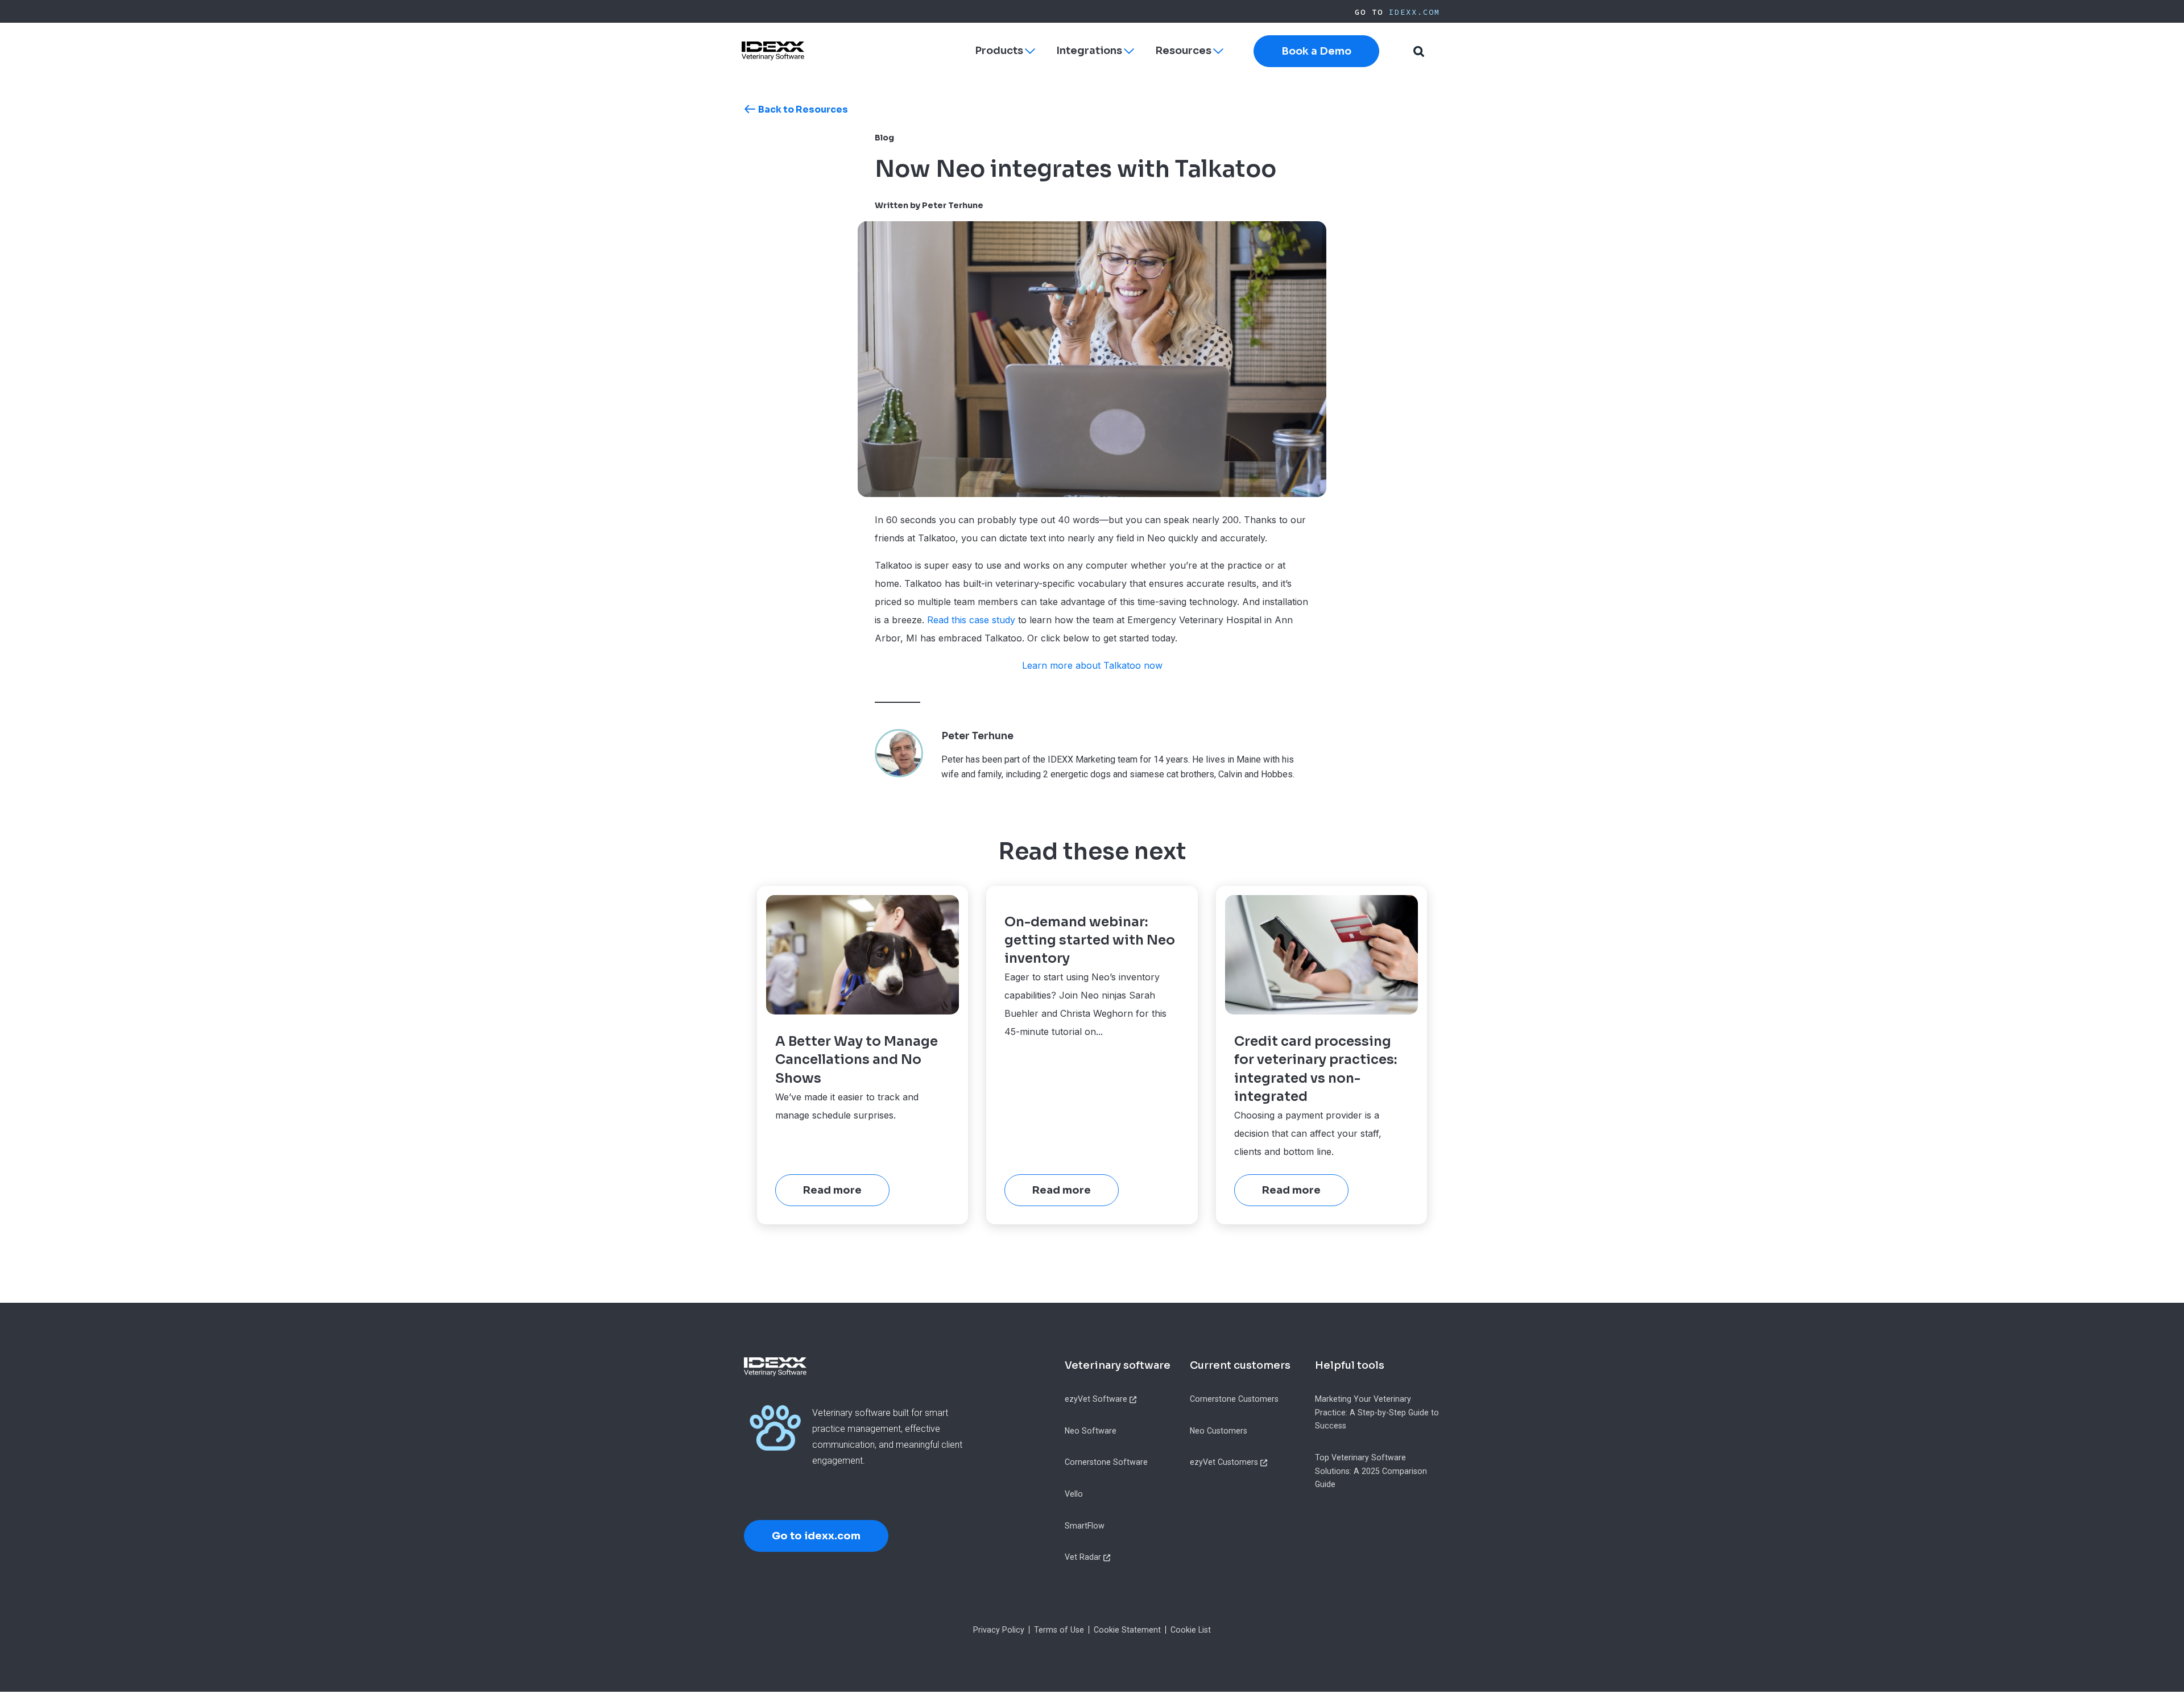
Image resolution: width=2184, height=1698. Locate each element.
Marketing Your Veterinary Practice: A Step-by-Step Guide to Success (1377, 1412)
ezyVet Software (1096, 1399)
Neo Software (1091, 1431)
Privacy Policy (999, 1630)
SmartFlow (1085, 1526)
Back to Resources (803, 109)
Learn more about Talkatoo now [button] (1092, 665)
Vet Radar (1083, 1557)
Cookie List (1191, 1630)
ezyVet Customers (1224, 1462)
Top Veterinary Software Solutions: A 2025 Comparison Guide (1371, 1471)
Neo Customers (1219, 1431)
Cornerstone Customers (1234, 1399)
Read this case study (971, 620)
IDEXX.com (1414, 12)
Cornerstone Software (1106, 1462)
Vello (1074, 1494)
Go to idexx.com (816, 1536)
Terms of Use (1059, 1630)
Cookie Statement (1127, 1630)
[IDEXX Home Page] (773, 51)
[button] (1418, 51)
